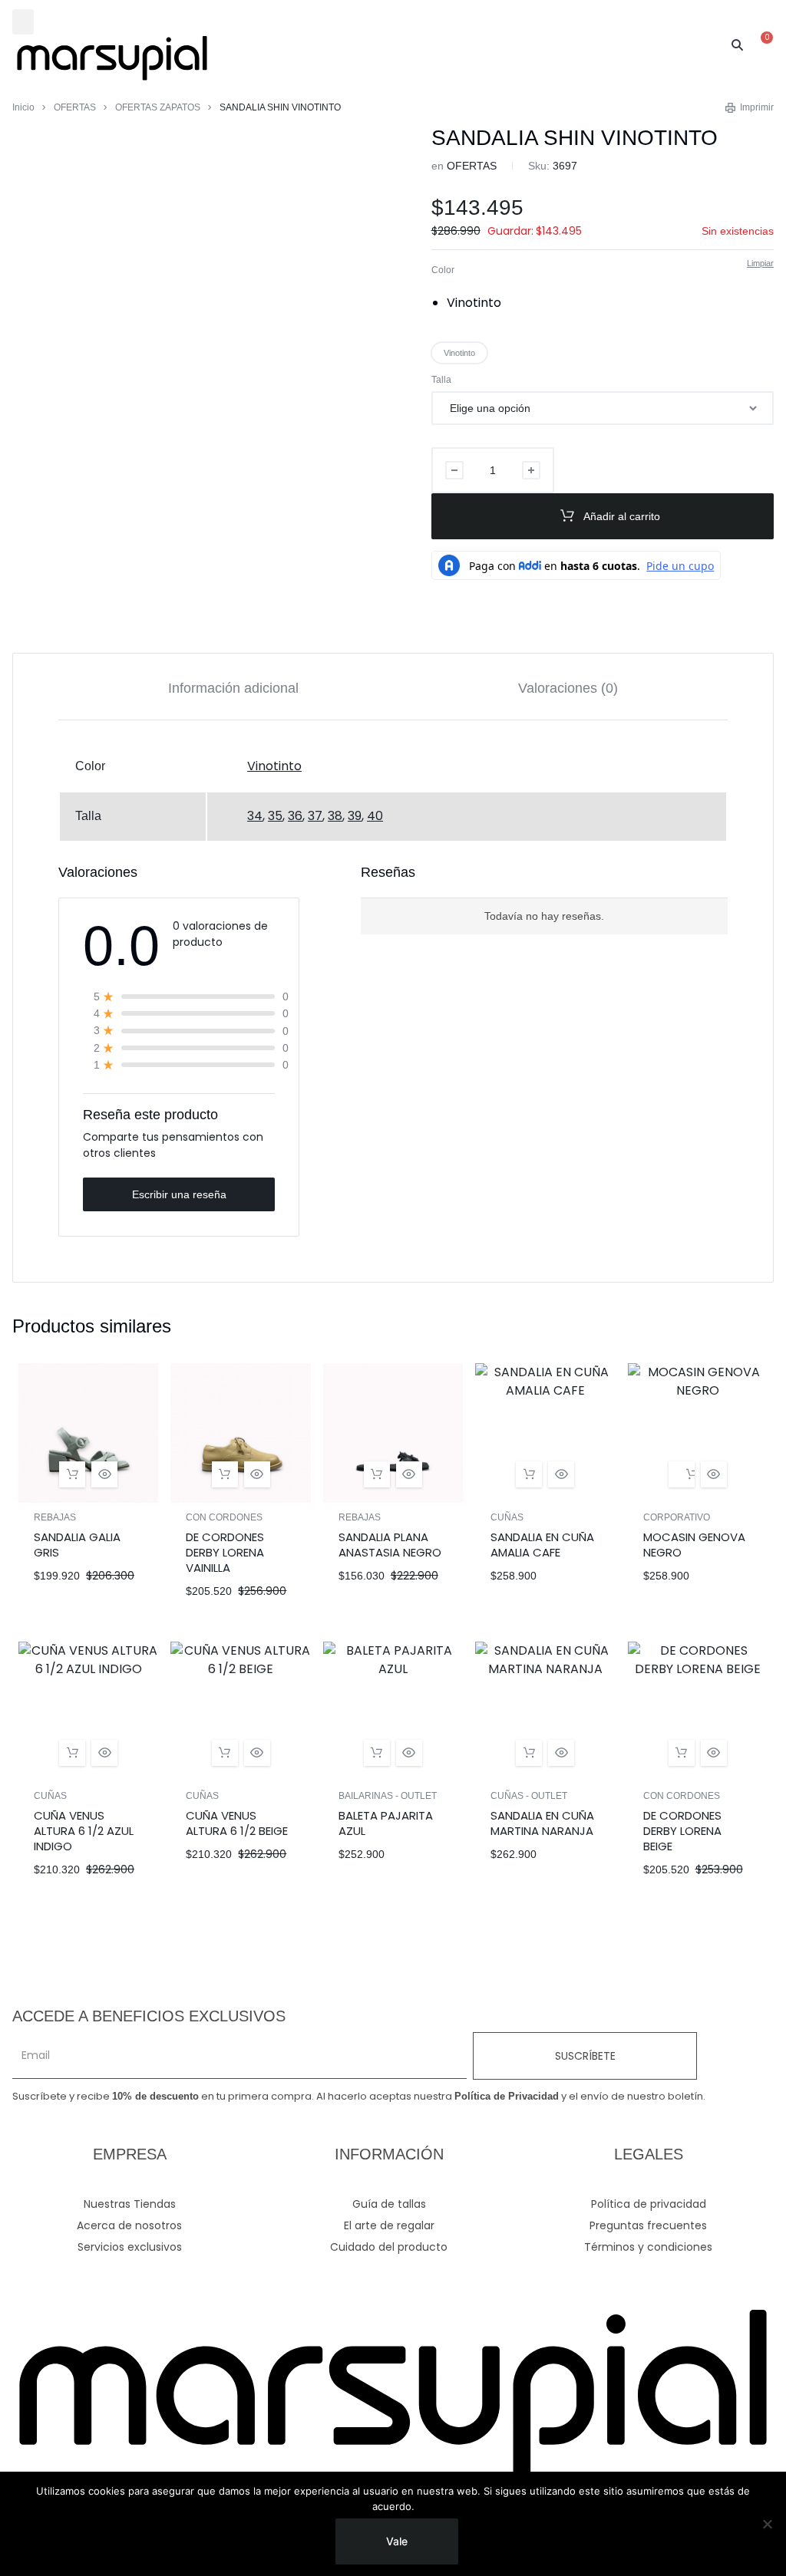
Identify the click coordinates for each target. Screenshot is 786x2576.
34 (255, 816)
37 (315, 816)
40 (375, 816)
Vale (397, 2541)
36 (295, 816)
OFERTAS (75, 107)
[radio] (474, 303)
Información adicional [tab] (233, 688)
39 (355, 816)
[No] (767, 2524)
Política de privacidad (649, 2204)
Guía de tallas (389, 2204)
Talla (441, 380)
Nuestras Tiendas (130, 2204)
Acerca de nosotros (129, 2225)
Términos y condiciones (648, 2247)
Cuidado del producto (389, 2247)
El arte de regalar (389, 2225)
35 (275, 816)
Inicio (23, 107)
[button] (23, 22)
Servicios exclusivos (130, 2247)
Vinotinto (274, 766)
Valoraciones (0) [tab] (568, 688)
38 (335, 816)
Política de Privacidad (507, 2096)
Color (443, 270)
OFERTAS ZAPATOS (158, 107)
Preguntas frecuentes (648, 2225)
